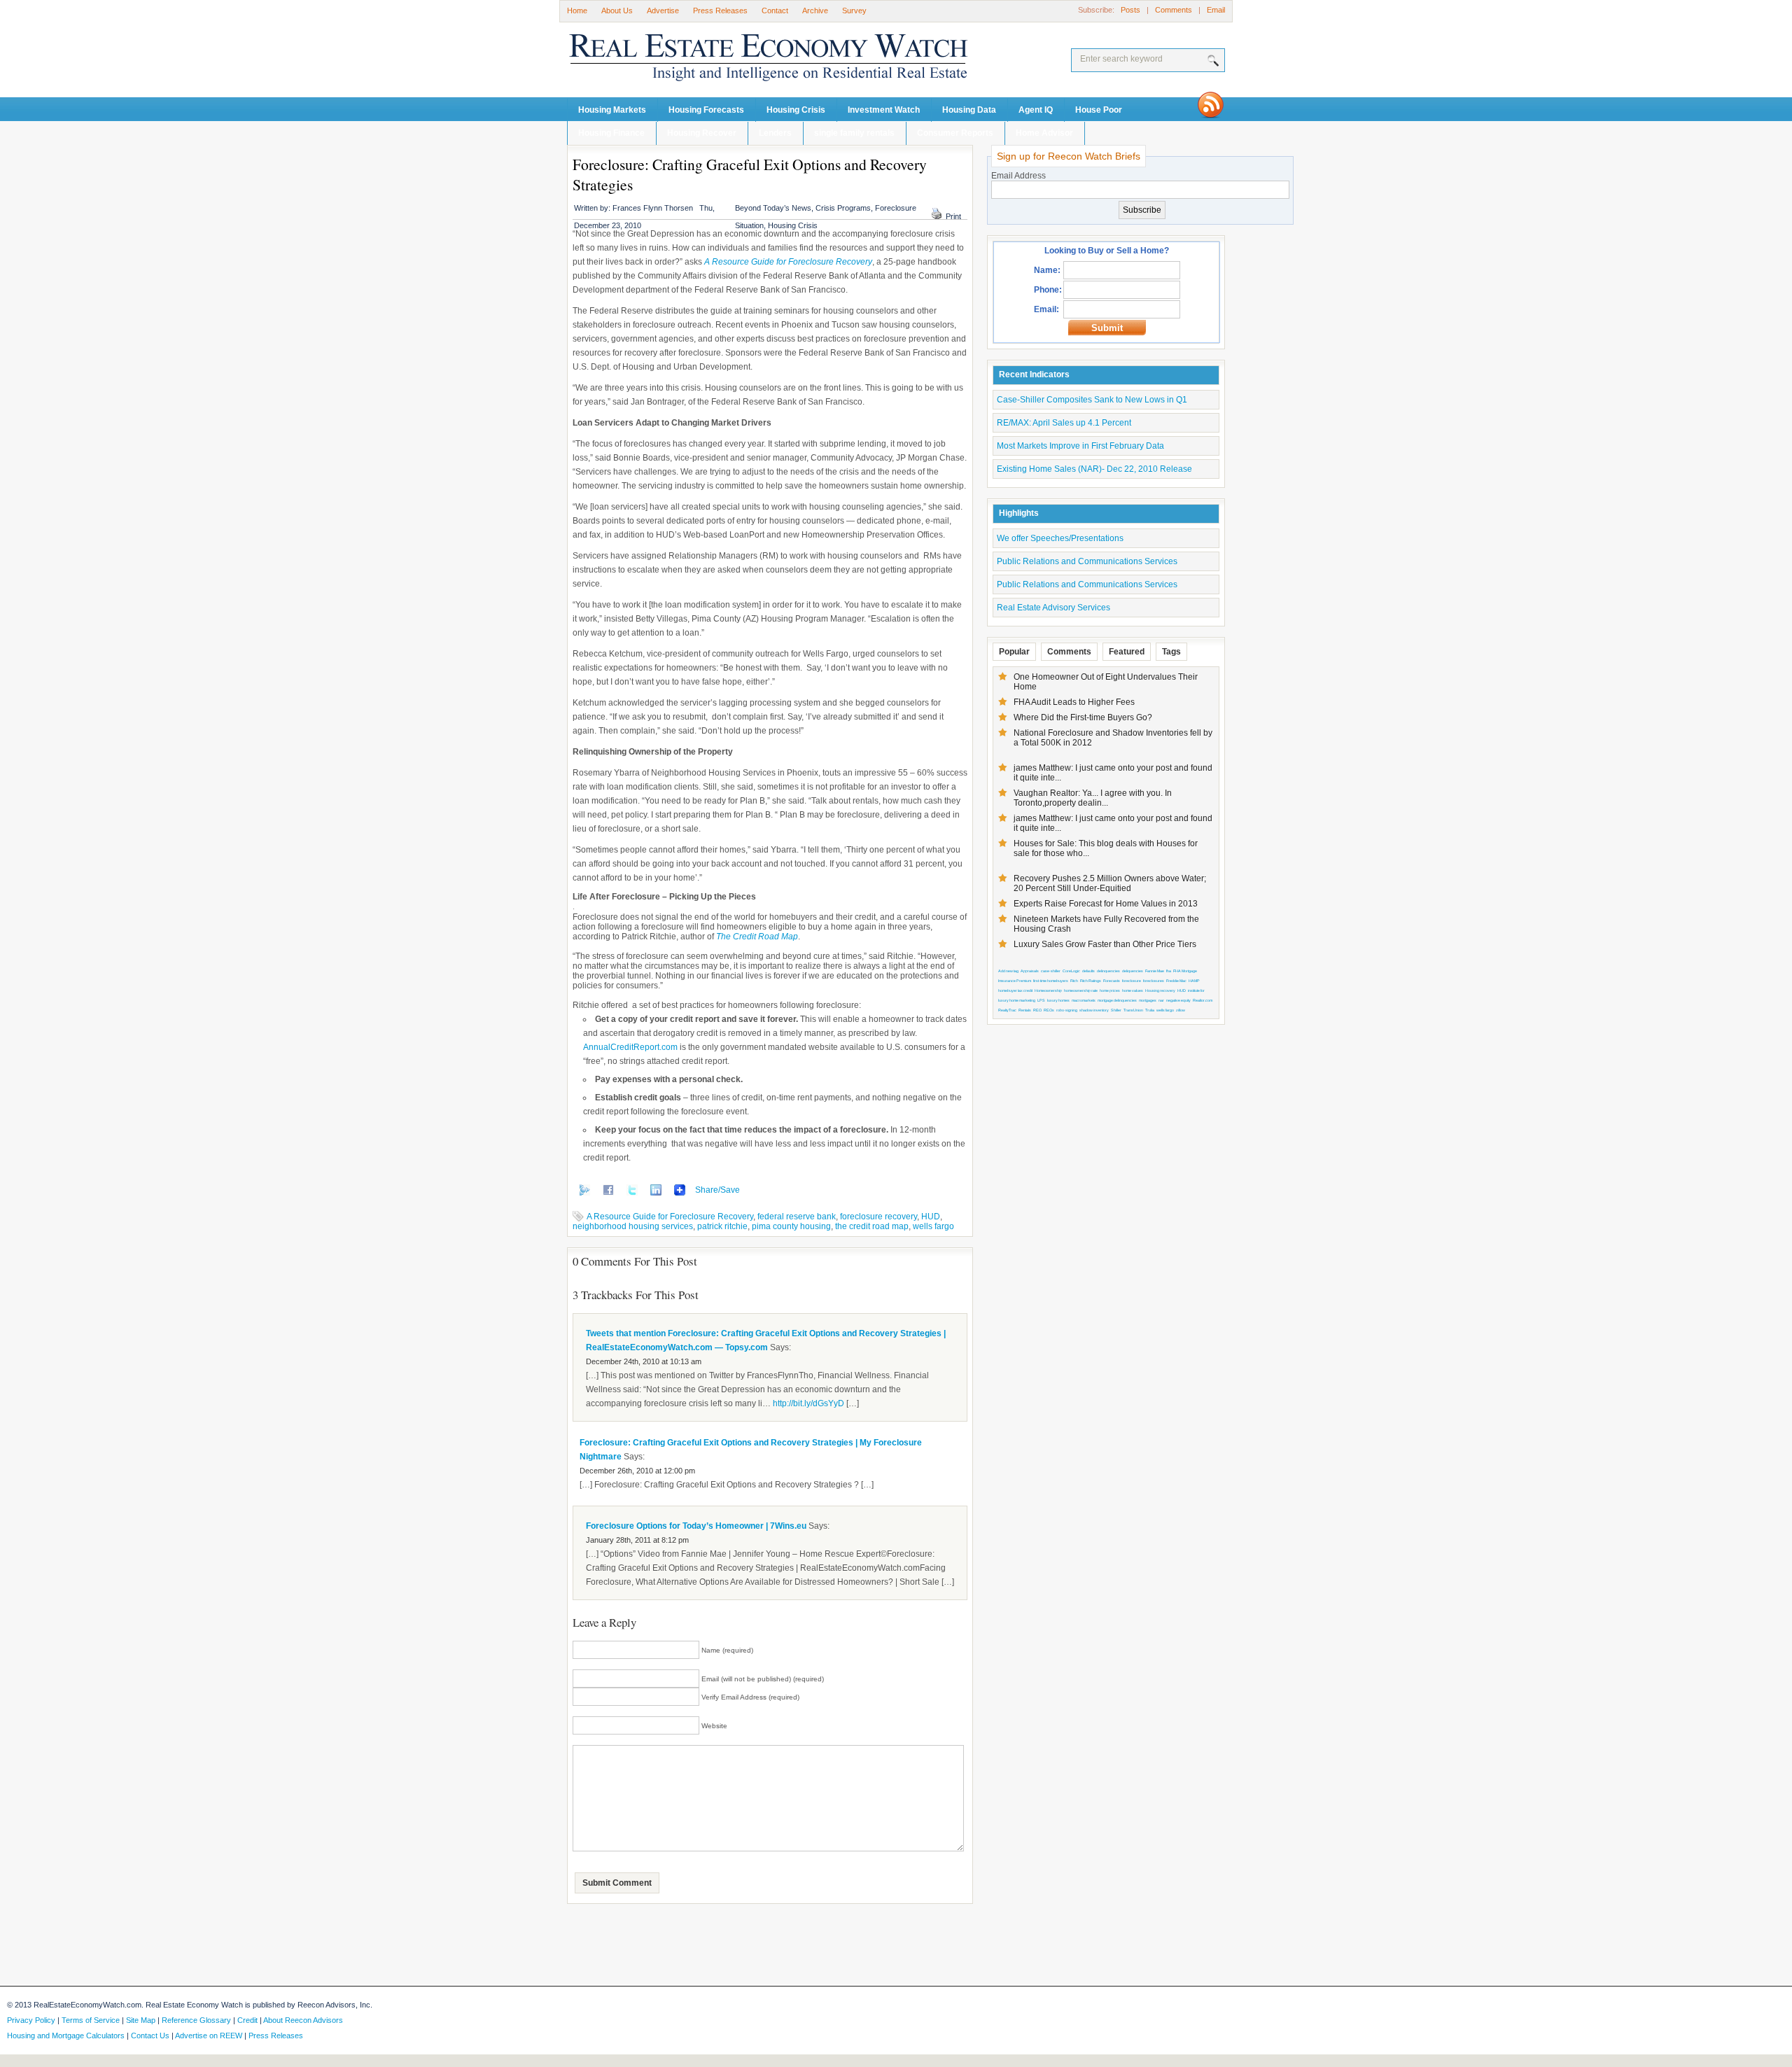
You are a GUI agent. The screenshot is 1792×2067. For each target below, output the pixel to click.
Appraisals (1030, 971)
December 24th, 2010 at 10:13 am (644, 1361)
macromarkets (1084, 1000)
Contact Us (150, 2036)
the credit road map (872, 1226)
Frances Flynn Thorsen (653, 208)
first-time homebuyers (1051, 981)
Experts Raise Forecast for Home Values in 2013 (1106, 904)
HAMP (1194, 981)
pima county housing (791, 1226)
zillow (1181, 1010)
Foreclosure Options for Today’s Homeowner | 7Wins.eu (696, 1526)
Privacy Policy (31, 2020)
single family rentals (854, 133)
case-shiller (1051, 971)
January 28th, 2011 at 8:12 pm (637, 1540)
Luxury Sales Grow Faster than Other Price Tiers (1105, 944)
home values (1133, 990)
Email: (1046, 309)
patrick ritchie (722, 1226)
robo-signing (1067, 1010)
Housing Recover (702, 133)
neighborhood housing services (633, 1226)
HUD (931, 1217)
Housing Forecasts (706, 110)
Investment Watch (884, 110)
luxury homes (1058, 1000)
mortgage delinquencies (1117, 1000)
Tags (1171, 652)
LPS (1041, 1000)
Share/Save (717, 1190)
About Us (617, 10)
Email (1216, 10)
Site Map (141, 2020)
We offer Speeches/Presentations (1060, 538)
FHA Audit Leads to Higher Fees (1074, 702)
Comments (1174, 10)
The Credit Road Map (757, 937)
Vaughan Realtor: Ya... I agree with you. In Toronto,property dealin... (1093, 798)
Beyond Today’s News (773, 208)
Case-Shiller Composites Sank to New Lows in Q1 (1092, 400)
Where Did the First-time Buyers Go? (1083, 717)
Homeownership (1048, 990)
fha (1169, 971)
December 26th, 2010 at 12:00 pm (637, 1471)
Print (953, 216)
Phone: (1048, 290)
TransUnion (1133, 1010)
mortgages (1148, 1000)
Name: (1047, 270)
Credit (247, 2020)
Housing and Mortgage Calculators (66, 2036)
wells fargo (933, 1226)
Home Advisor (1044, 133)
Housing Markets (612, 110)
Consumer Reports (955, 133)
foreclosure (1132, 981)
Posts (1130, 10)
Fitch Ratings (1091, 981)
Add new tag (1008, 971)
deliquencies (1133, 971)
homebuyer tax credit (1015, 990)
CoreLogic (1071, 971)
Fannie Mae (1155, 971)
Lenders (775, 133)
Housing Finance (611, 133)
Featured (1127, 652)
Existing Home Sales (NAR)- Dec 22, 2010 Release (1094, 469)
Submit (1107, 328)
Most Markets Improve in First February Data (1080, 446)
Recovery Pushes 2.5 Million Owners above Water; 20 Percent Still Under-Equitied (1110, 883)
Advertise (663, 10)
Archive (815, 10)
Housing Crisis (796, 110)
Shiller (1116, 1010)
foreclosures (1154, 981)
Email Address (1018, 176)
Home (577, 10)
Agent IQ (1036, 110)
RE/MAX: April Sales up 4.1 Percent (1064, 423)
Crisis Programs (843, 208)
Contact (775, 10)
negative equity (1178, 1000)
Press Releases (720, 10)
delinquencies (1108, 971)
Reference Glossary (196, 2020)
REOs (1049, 1010)
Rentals (1025, 1010)
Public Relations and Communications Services (1087, 561)
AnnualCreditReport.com (630, 1047)
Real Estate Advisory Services (1053, 608)
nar (1161, 1000)
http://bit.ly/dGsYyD (808, 1403)
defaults (1088, 971)
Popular (1014, 652)
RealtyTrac (1007, 1010)
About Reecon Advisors (303, 2020)
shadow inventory (1094, 1010)
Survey (854, 10)
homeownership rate (1081, 990)
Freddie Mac (1176, 981)
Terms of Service (91, 2020)
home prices (1110, 990)
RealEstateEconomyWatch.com (749, 61)
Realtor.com (1203, 1000)
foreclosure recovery (878, 1217)
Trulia (1150, 1010)
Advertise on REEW (209, 2036)
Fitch (1074, 981)
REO (1037, 1010)
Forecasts (1112, 981)
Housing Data (969, 110)
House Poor (1099, 110)
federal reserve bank (797, 1217)
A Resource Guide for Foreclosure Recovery (788, 262)
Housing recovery (1160, 990)
